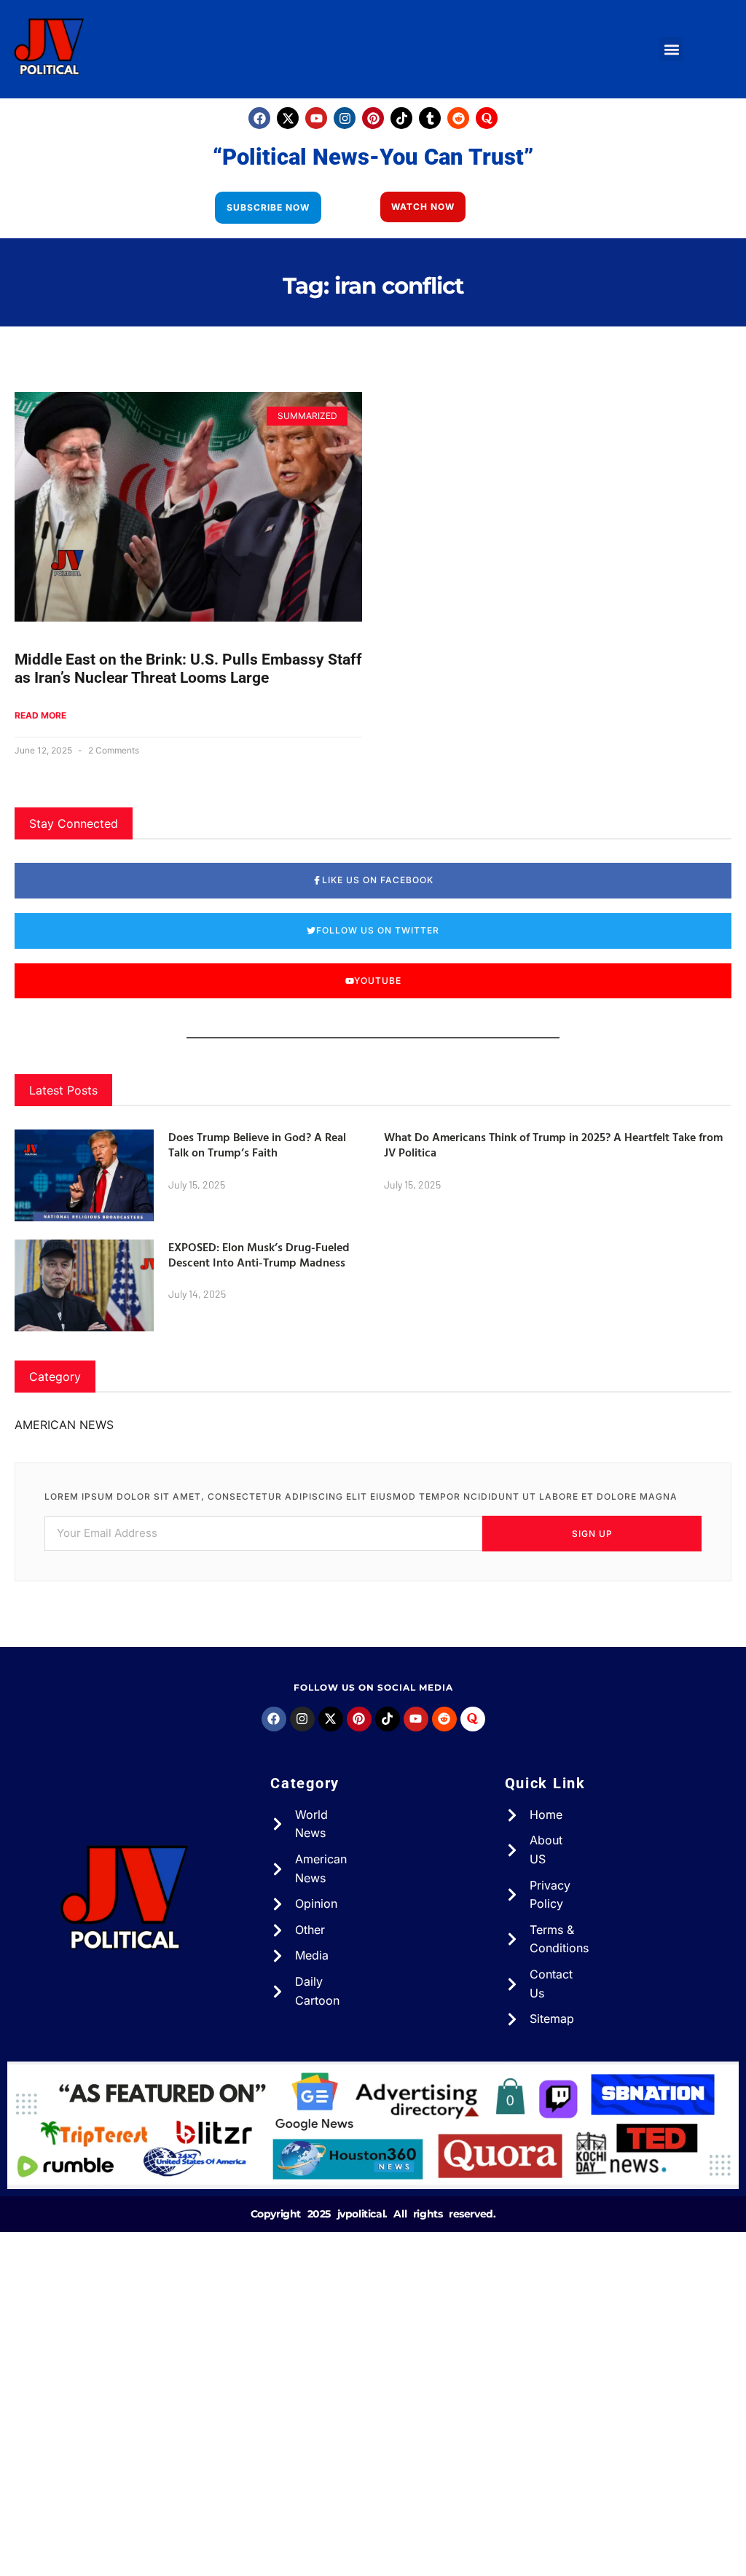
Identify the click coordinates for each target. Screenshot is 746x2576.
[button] (671, 49)
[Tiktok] (401, 118)
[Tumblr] (430, 118)
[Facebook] (259, 118)
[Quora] (487, 118)
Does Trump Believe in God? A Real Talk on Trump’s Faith (257, 1144)
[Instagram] (345, 118)
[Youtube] (316, 118)
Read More (40, 715)
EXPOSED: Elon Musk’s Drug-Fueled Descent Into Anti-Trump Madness (259, 1254)
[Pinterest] (373, 118)
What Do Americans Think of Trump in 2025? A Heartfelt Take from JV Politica (553, 1144)
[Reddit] (458, 118)
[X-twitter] (288, 118)
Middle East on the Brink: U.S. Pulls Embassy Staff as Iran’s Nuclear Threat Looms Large (188, 669)
